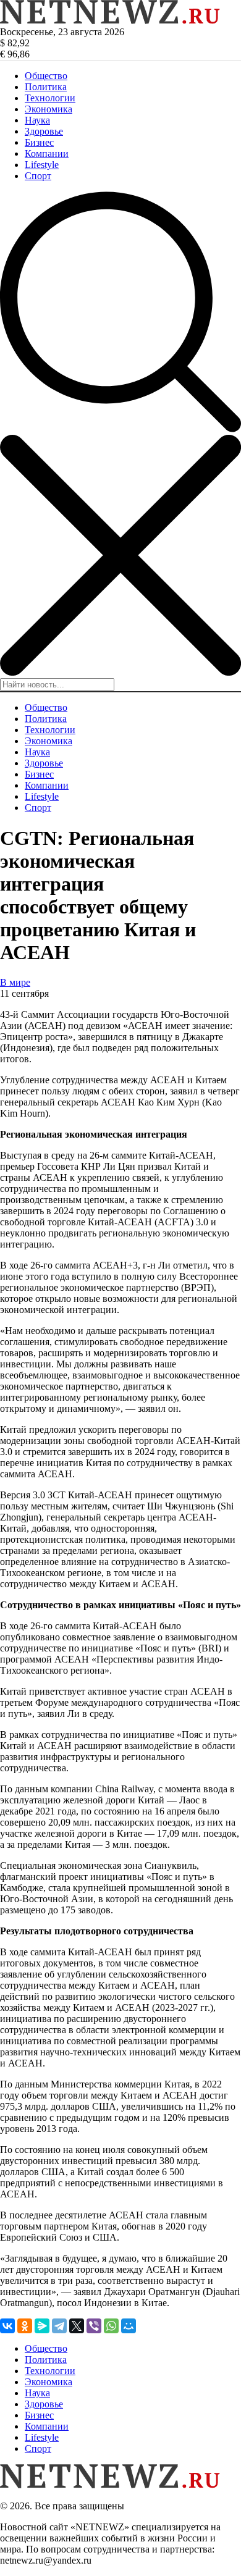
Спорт (38, 176)
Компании (47, 153)
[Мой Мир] (129, 2326)
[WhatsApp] (111, 2326)
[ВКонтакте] (7, 2326)
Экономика (49, 109)
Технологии (50, 98)
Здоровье (44, 131)
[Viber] (94, 2326)
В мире (15, 982)
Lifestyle (42, 165)
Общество (46, 76)
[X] (77, 2326)
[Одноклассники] (25, 2326)
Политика (46, 87)
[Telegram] (59, 2326)
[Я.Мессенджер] (42, 2326)
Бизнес (39, 142)
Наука (37, 120)
